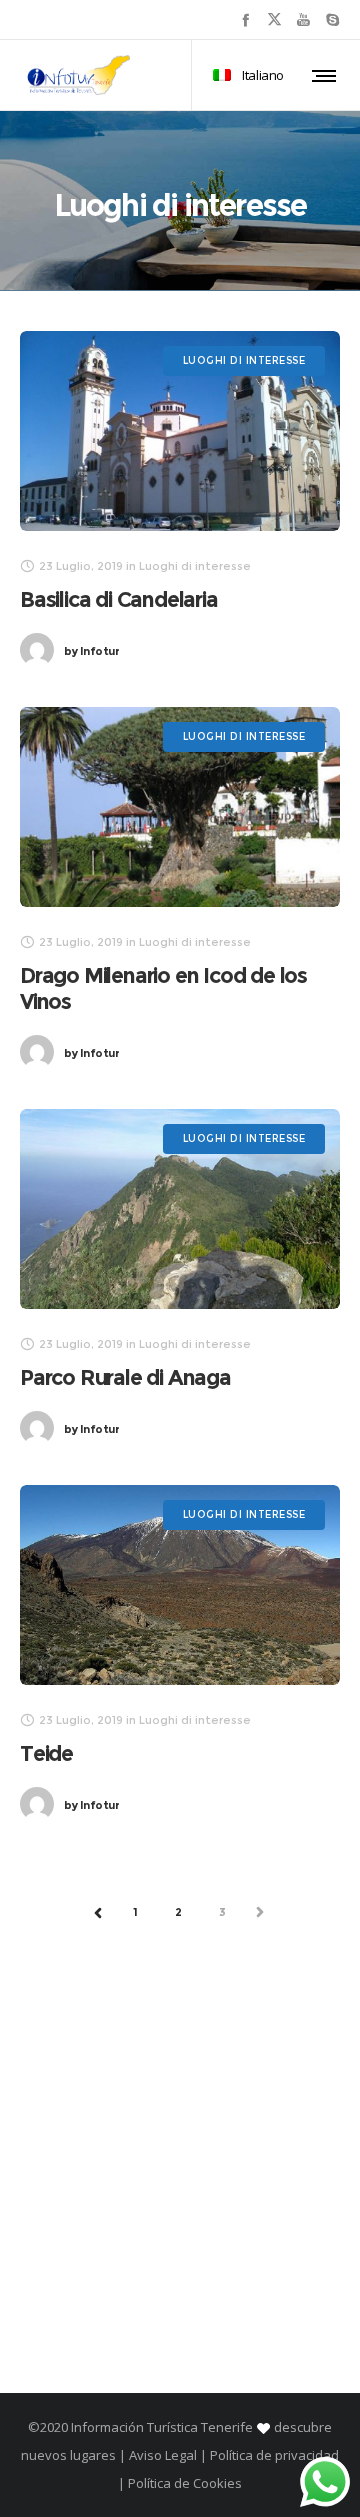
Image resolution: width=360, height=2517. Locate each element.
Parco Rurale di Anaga (125, 1377)
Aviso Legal (163, 2455)
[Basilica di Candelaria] (180, 431)
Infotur (91, 651)
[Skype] (332, 19)
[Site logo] (79, 75)
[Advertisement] (180, 2143)
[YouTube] (303, 19)
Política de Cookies (183, 2483)
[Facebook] (245, 19)
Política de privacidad (274, 2455)
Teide (46, 1753)
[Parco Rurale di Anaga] (180, 1209)
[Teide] (180, 1585)
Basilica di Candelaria (119, 599)
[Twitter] (274, 19)
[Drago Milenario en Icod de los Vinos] (180, 807)
